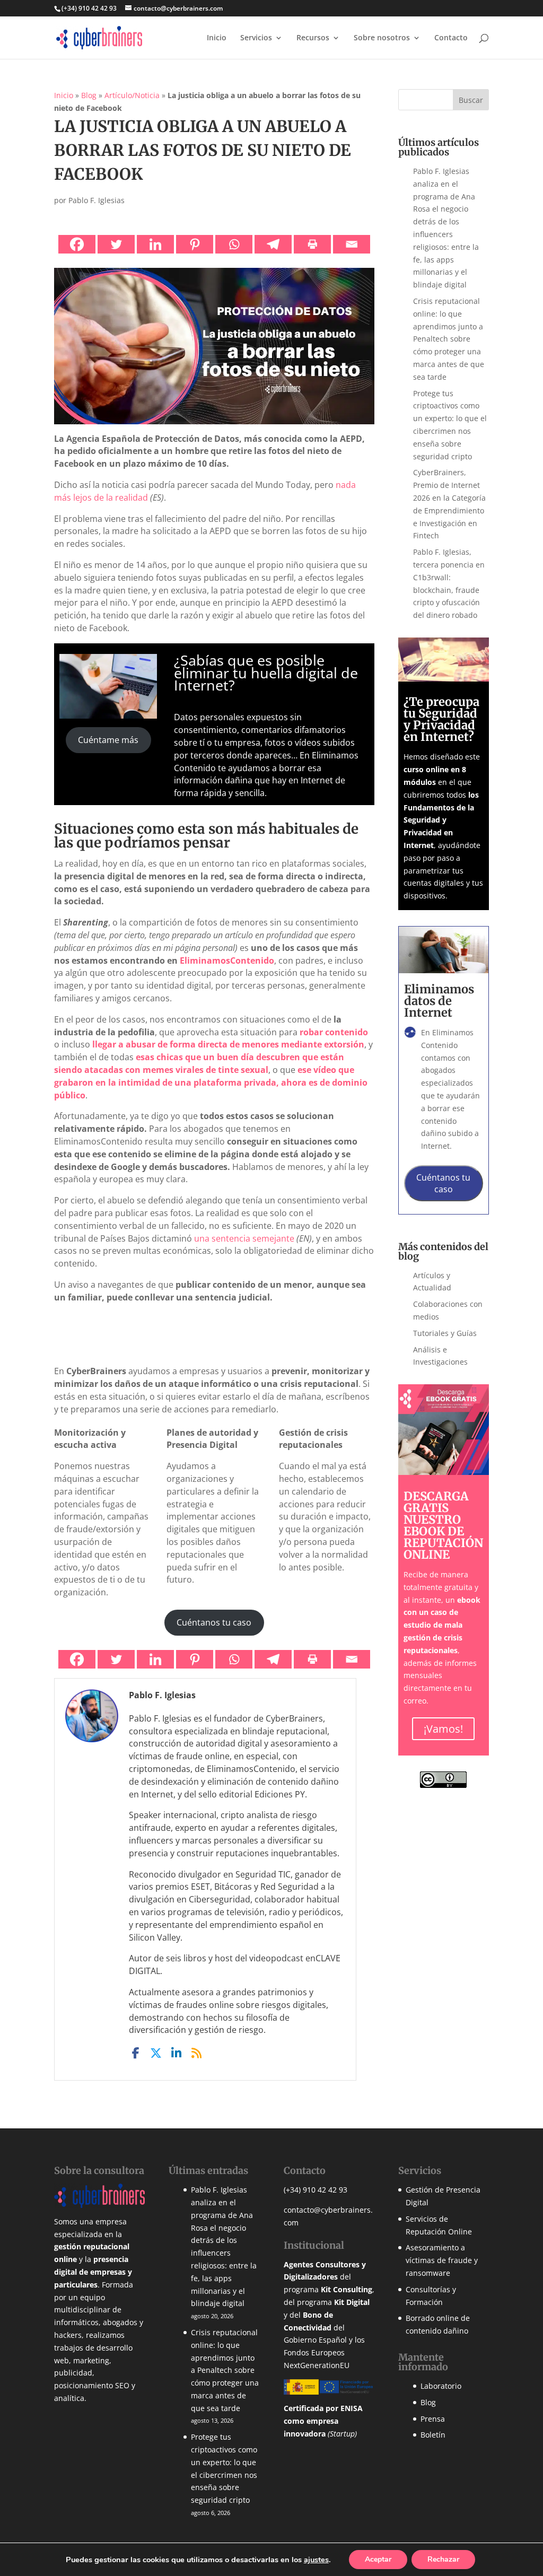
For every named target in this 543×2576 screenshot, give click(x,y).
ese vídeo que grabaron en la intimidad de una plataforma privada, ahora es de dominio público (211, 1082)
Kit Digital (352, 2302)
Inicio (217, 38)
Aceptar (378, 2559)
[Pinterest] (195, 244)
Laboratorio (441, 2386)
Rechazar (443, 2559)
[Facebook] (77, 244)
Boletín (433, 2435)
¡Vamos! (443, 1729)
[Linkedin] (155, 244)
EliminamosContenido (227, 960)
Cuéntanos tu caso (214, 1622)
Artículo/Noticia (132, 95)
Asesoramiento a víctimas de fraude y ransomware (442, 2260)
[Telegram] (273, 244)
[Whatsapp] (234, 244)
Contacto (451, 38)
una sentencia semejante (244, 1238)
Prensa (433, 2419)
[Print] (312, 244)
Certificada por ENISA (323, 2408)
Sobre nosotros (382, 38)
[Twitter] (116, 244)
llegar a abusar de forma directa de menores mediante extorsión (228, 1044)
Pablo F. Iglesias (97, 200)
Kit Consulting (347, 2289)
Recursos (313, 38)
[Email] (352, 244)
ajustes (316, 2560)
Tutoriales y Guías (445, 1333)
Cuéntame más (108, 740)
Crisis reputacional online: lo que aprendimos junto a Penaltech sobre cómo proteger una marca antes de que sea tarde (449, 339)
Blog (89, 95)
